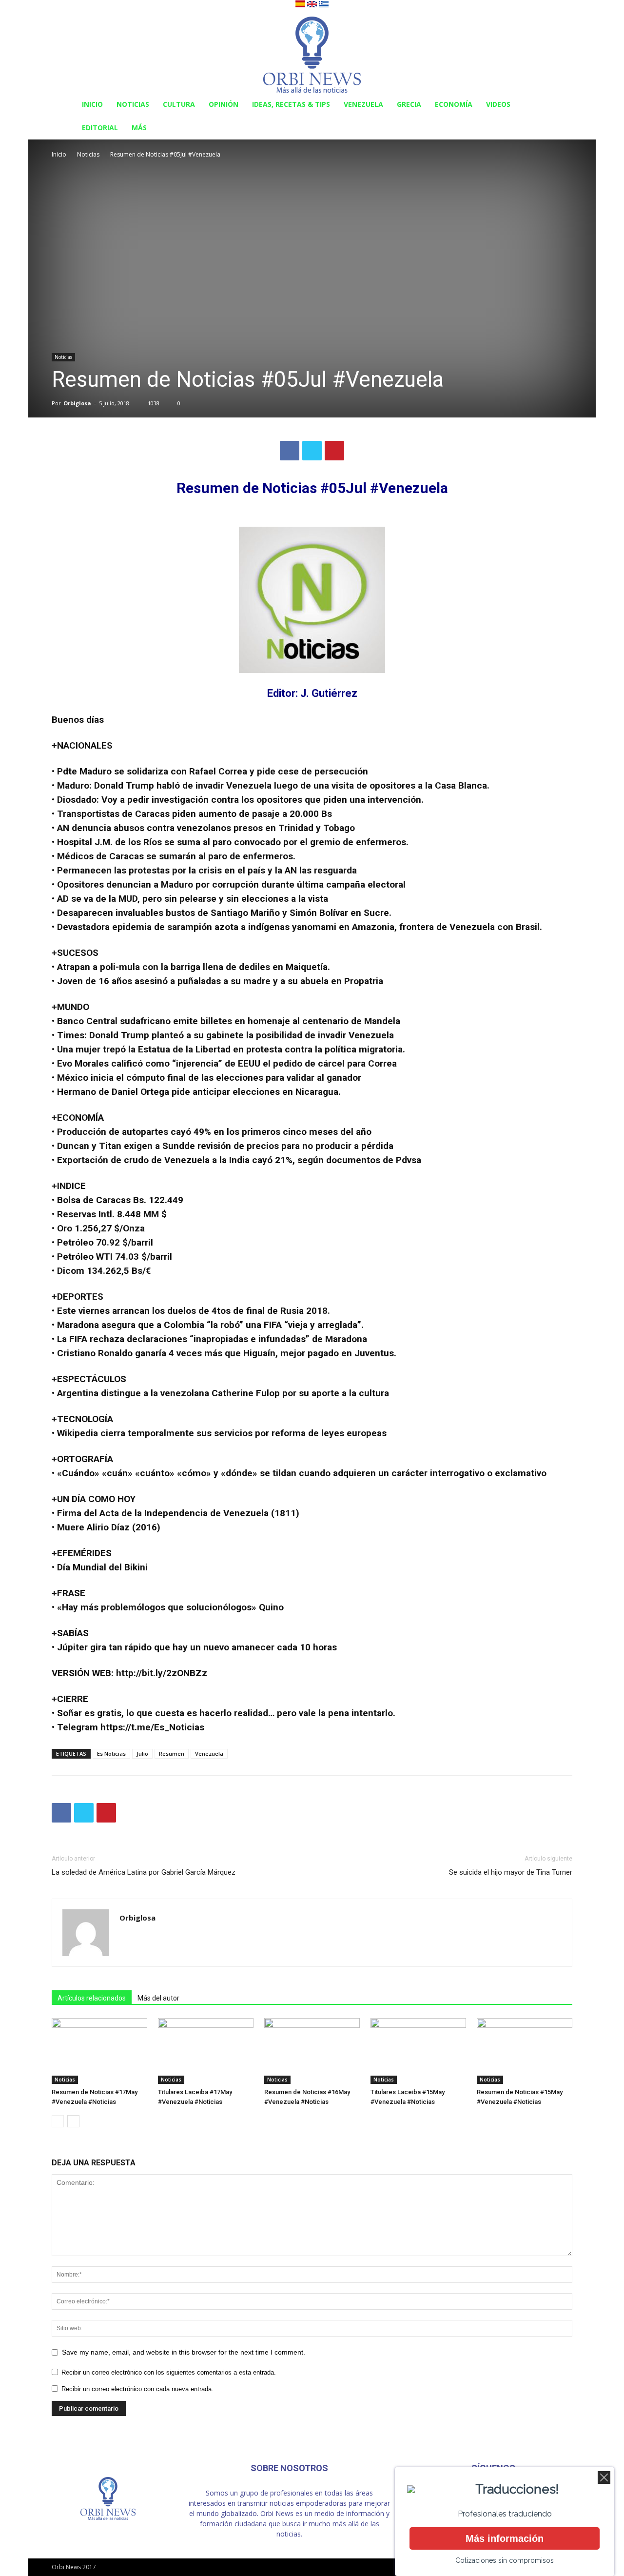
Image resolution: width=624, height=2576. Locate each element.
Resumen (172, 1754)
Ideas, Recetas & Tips (291, 104)
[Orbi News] (312, 51)
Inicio (92, 104)
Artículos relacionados (92, 1998)
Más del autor (158, 1998)
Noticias (133, 104)
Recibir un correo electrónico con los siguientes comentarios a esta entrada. (169, 2372)
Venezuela (363, 104)
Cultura (179, 104)
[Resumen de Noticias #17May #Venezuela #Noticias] (99, 2051)
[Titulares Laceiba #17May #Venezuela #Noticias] (206, 2051)
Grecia (409, 104)
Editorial (100, 128)
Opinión (224, 104)
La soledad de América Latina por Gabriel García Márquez (144, 1872)
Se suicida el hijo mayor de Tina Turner (511, 1872)
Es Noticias (111, 1754)
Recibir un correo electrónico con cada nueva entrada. (137, 2389)
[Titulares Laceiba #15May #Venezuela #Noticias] (418, 2051)
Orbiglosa (77, 403)
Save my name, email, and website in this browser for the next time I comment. (184, 2352)
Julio (142, 1754)
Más (139, 128)
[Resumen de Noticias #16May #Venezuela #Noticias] (312, 2051)
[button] (561, 105)
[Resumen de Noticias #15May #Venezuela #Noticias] (525, 2051)
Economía (454, 104)
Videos (498, 104)
